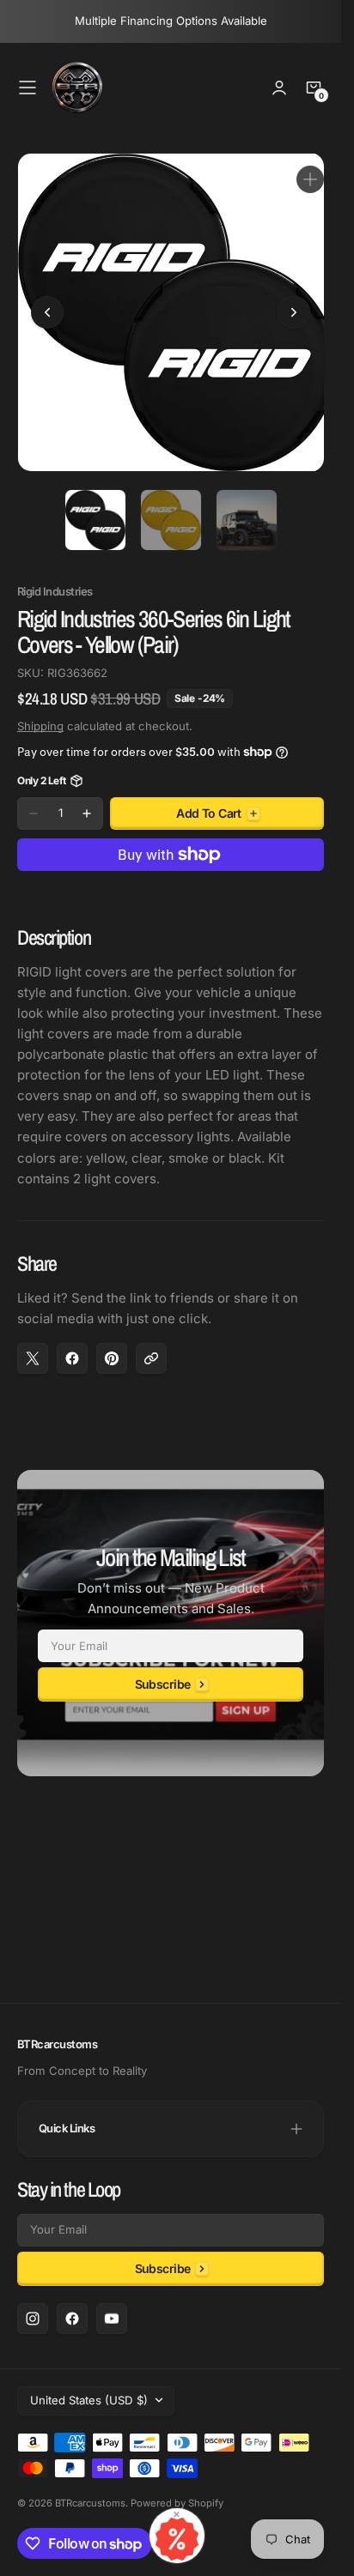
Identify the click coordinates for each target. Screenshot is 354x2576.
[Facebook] (72, 2319)
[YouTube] (112, 2319)
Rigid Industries (55, 579)
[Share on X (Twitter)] (33, 1345)
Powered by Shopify (177, 2503)
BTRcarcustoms (90, 2503)
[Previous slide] (47, 306)
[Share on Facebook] (72, 1345)
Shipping (40, 713)
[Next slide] (294, 306)
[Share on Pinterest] (112, 1345)
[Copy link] (151, 1345)
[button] (27, 88)
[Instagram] (33, 2319)
